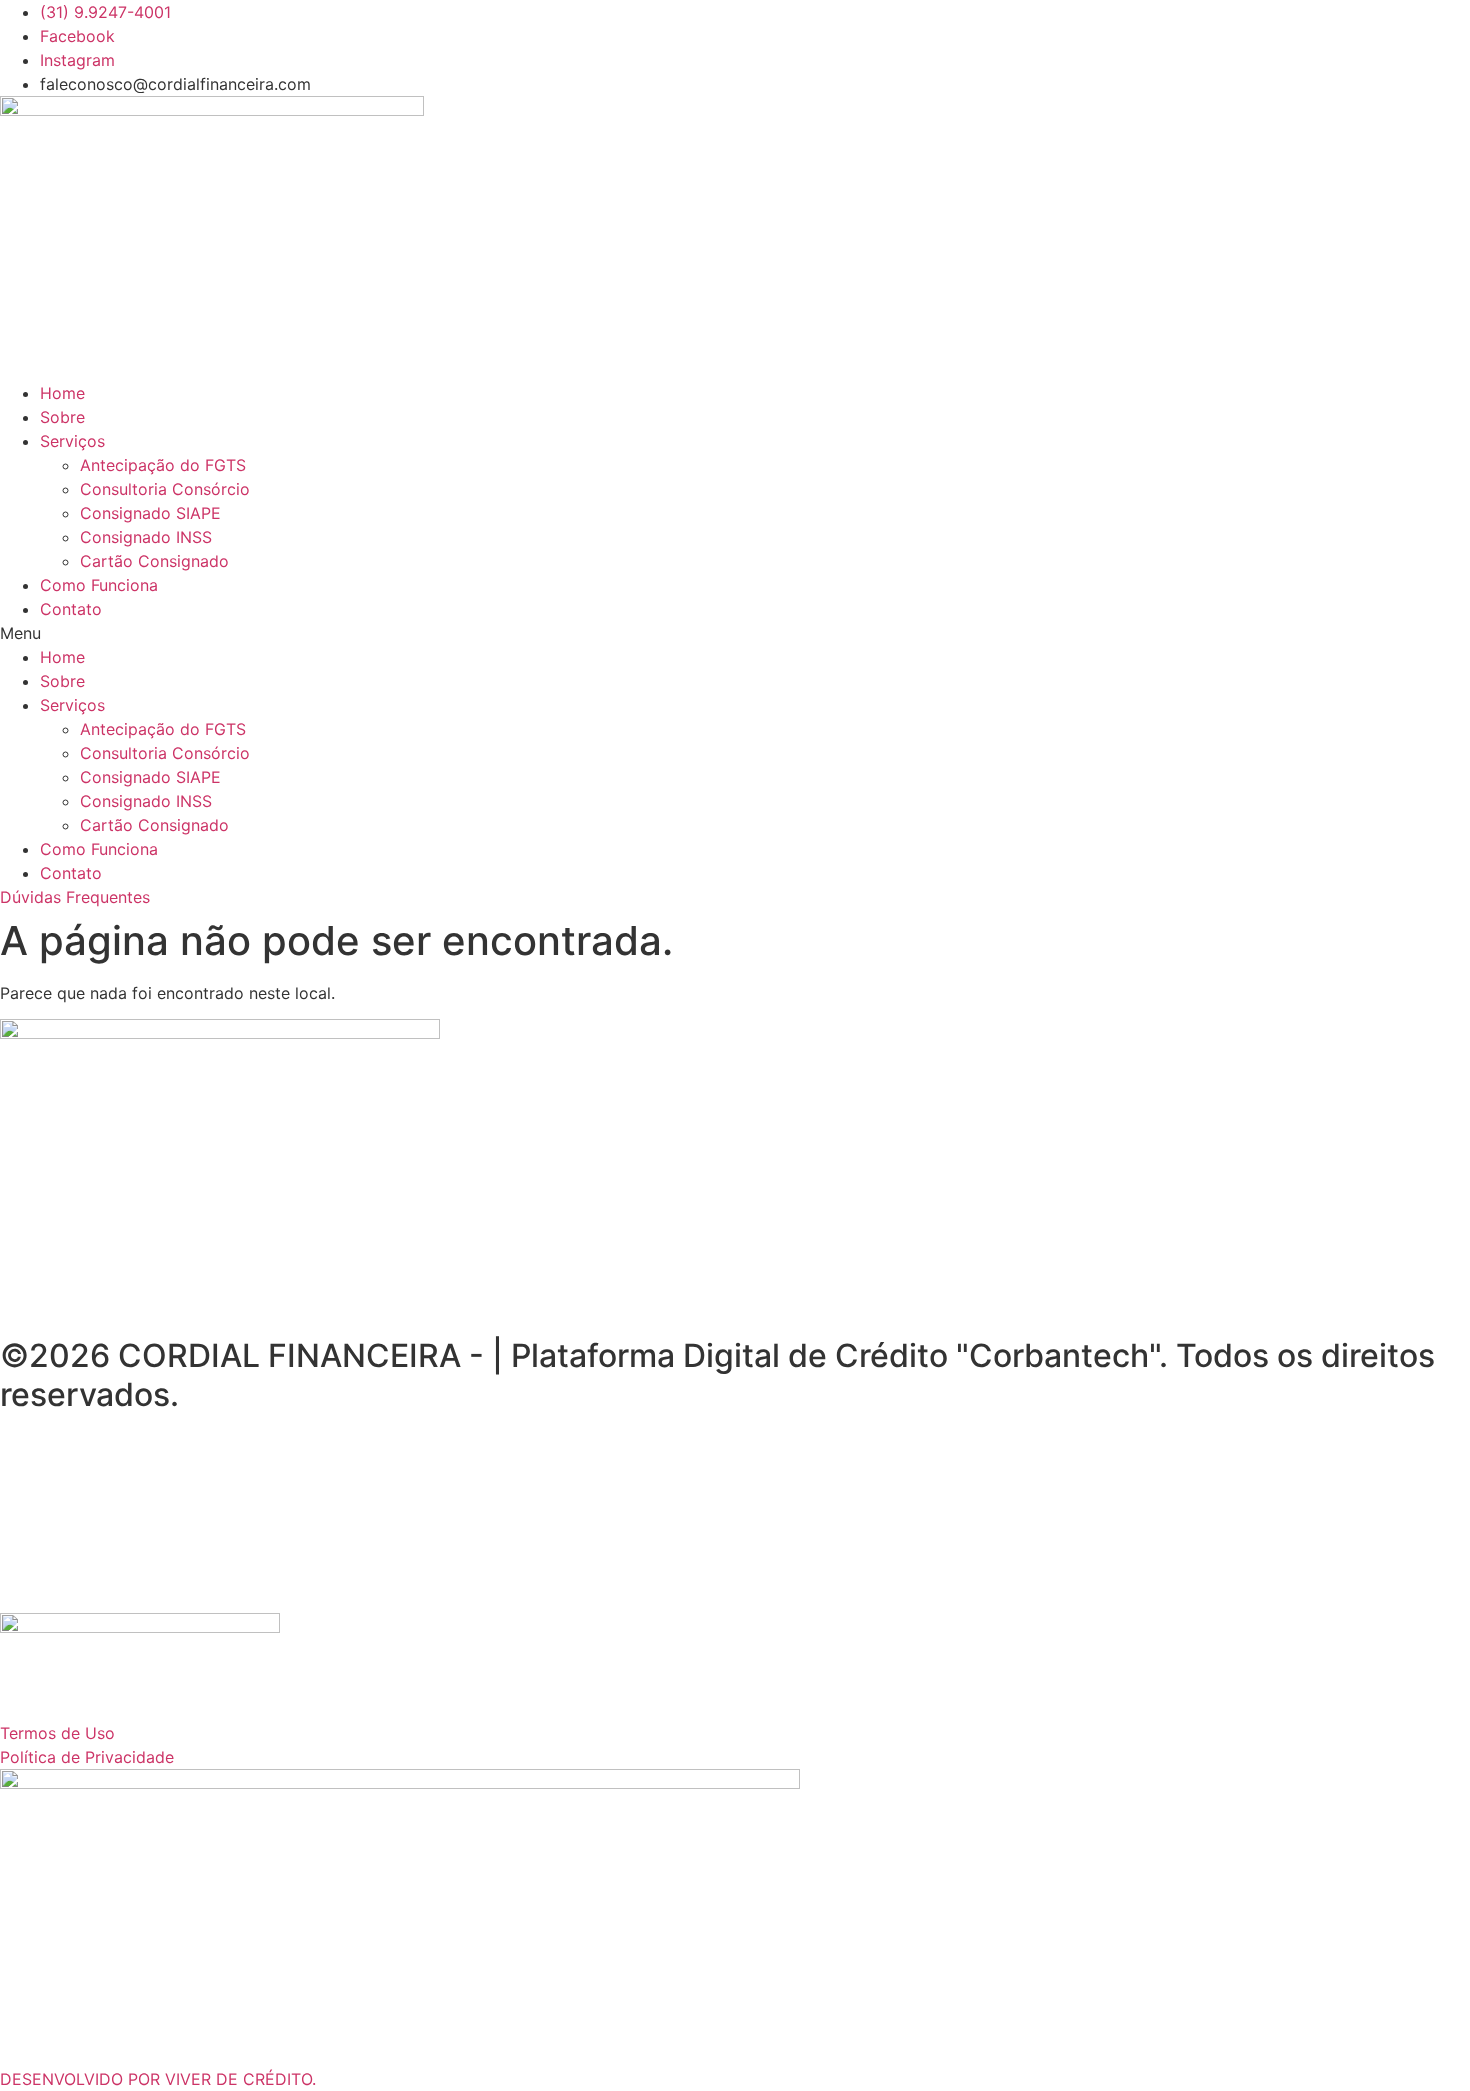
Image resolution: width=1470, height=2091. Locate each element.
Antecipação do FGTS (163, 465)
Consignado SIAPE (150, 513)
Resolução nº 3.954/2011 (1032, 1466)
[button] (735, 633)
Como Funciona (99, 585)
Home (62, 393)
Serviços (72, 441)
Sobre (62, 417)
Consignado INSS (146, 537)
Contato (71, 609)
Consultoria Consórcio (165, 489)
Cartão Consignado (154, 561)
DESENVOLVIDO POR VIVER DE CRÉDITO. (158, 2079)
